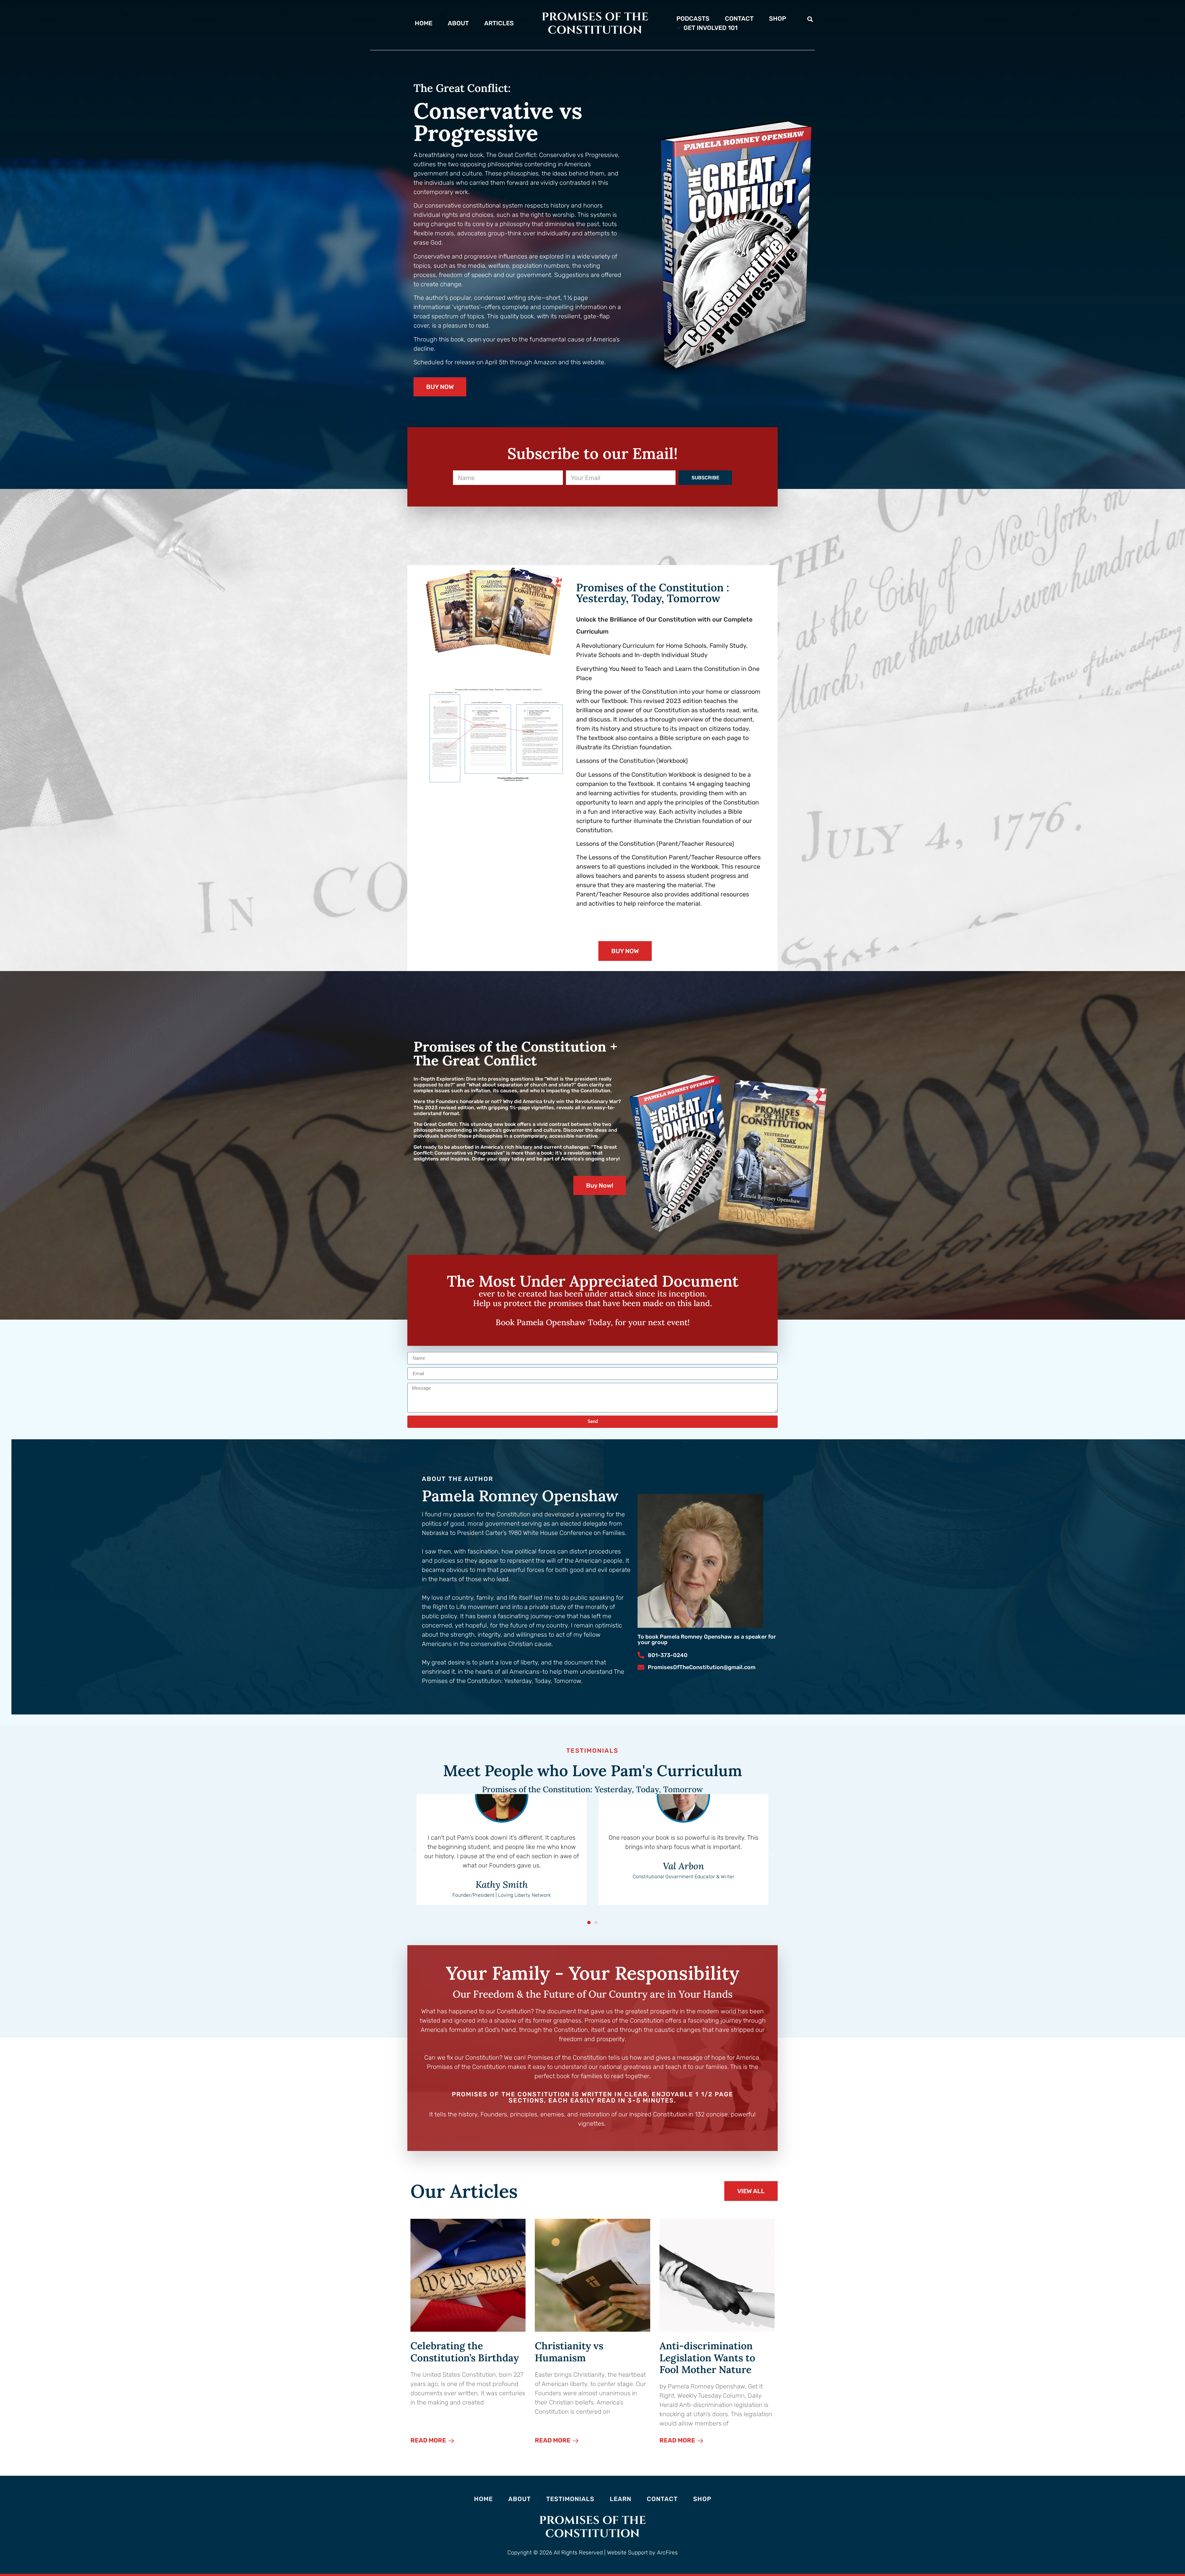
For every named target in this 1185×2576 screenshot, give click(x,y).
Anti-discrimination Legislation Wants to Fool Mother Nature (707, 2358)
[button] (810, 19)
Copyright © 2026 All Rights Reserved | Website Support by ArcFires (592, 2553)
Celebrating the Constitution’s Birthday (465, 2352)
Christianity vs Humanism (569, 2352)
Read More (429, 2440)
